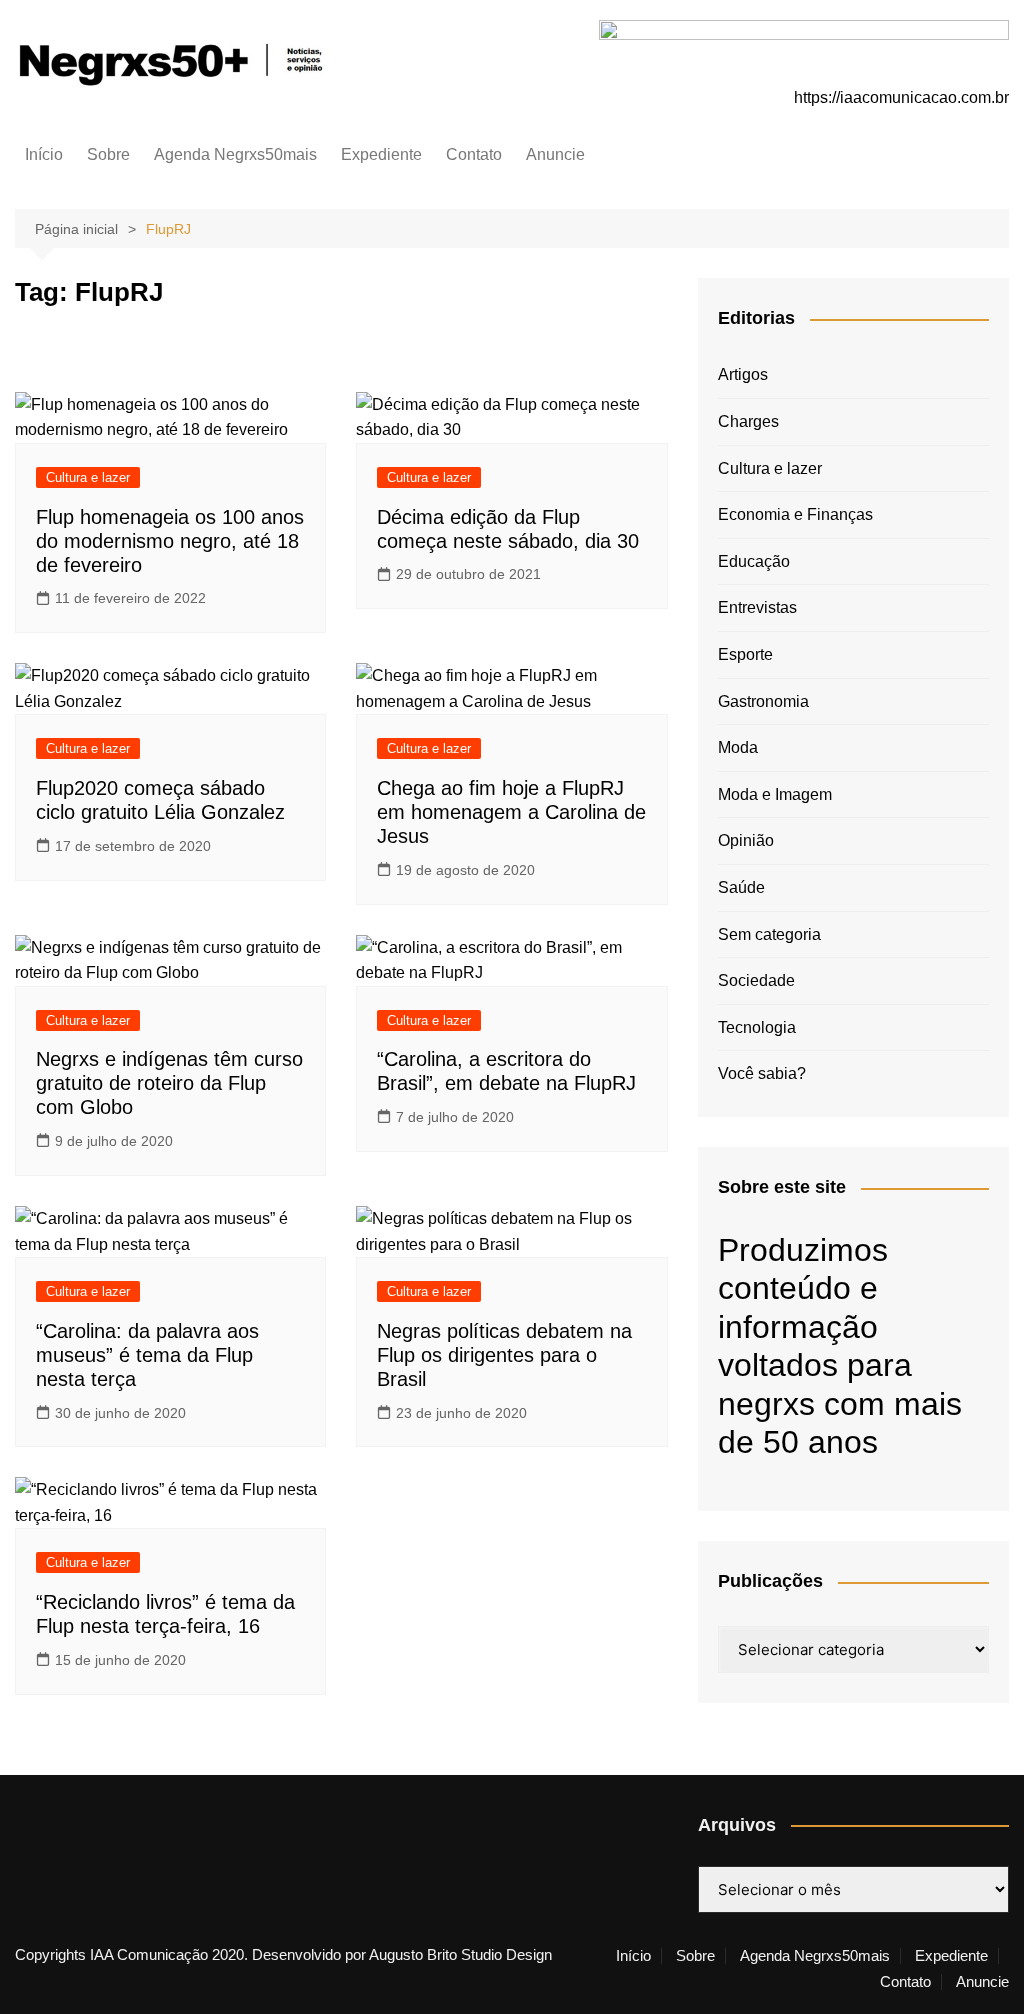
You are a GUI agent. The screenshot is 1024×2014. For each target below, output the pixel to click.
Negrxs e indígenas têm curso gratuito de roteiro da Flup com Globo (169, 1083)
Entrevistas (757, 607)
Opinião (746, 840)
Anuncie (555, 154)
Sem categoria (769, 934)
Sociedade (756, 980)
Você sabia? (762, 1073)
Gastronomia (763, 701)
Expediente (381, 154)
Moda (738, 747)
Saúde (741, 887)
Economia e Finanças (795, 514)
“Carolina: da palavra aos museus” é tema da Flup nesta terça (147, 1355)
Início (44, 154)
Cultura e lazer (88, 477)
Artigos (743, 374)
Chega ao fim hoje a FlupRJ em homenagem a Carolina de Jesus (511, 812)
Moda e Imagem (775, 794)
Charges (748, 421)
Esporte (745, 654)
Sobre (108, 154)
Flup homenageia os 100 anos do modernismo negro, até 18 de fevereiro (170, 541)
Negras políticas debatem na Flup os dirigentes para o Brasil (504, 1355)
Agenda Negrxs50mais (235, 154)
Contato (474, 154)
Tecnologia (757, 1027)
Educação (754, 561)
